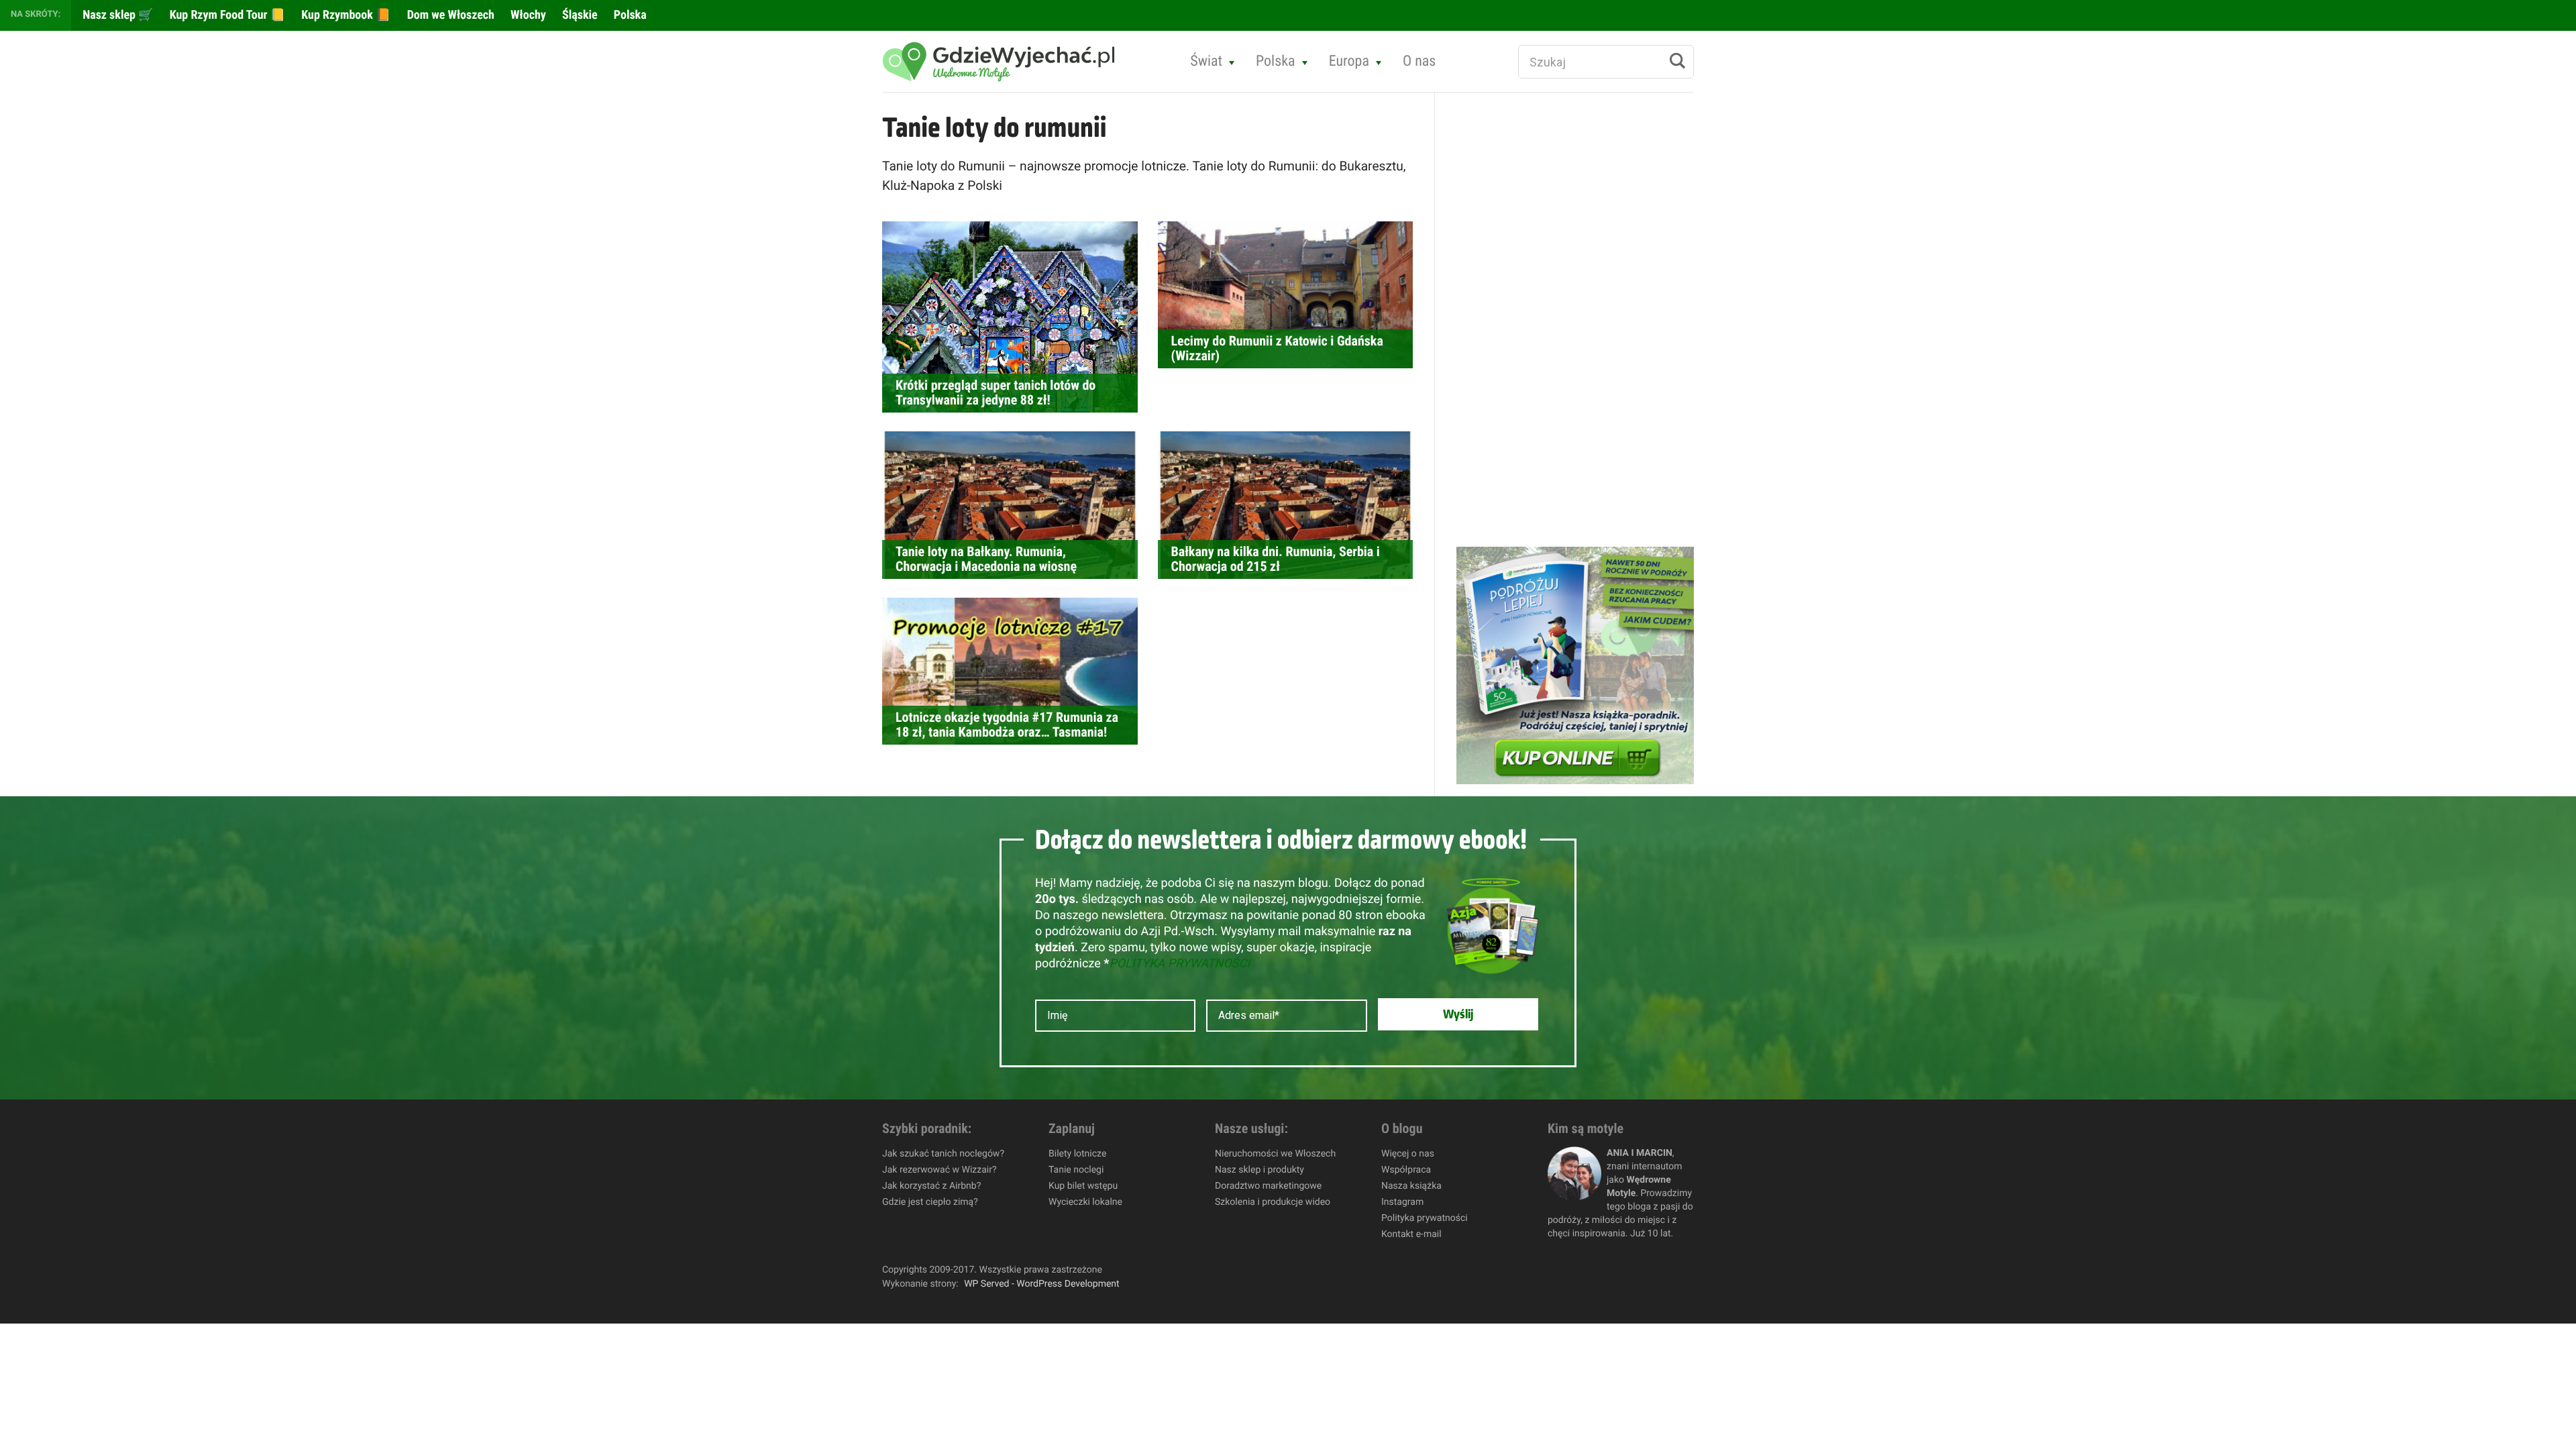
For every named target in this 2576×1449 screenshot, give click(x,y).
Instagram (1402, 1202)
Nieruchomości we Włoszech (1275, 1154)
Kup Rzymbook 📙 (344, 15)
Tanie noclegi (1076, 1170)
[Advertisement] (1557, 319)
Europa (1349, 61)
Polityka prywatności (1425, 1218)
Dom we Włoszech (449, 15)
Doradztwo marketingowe (1268, 1186)
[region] (174, 1352)
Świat (1206, 61)
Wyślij (1458, 1014)
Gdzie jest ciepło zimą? (930, 1202)
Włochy (527, 15)
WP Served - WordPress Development (1042, 1284)
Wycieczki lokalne (1085, 1202)
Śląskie (579, 15)
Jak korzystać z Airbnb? (931, 1186)
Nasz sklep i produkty (1259, 1170)
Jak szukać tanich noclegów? (943, 1154)
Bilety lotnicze (1077, 1154)
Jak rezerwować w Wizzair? (940, 1170)
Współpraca (1406, 1170)
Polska (629, 15)
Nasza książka (1411, 1186)
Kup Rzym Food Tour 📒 (226, 15)
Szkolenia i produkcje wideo (1273, 1202)
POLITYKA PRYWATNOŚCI (1179, 964)
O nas (1419, 61)
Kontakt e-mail (1411, 1234)
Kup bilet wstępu (1083, 1186)
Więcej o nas (1408, 1154)
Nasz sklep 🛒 (117, 15)
